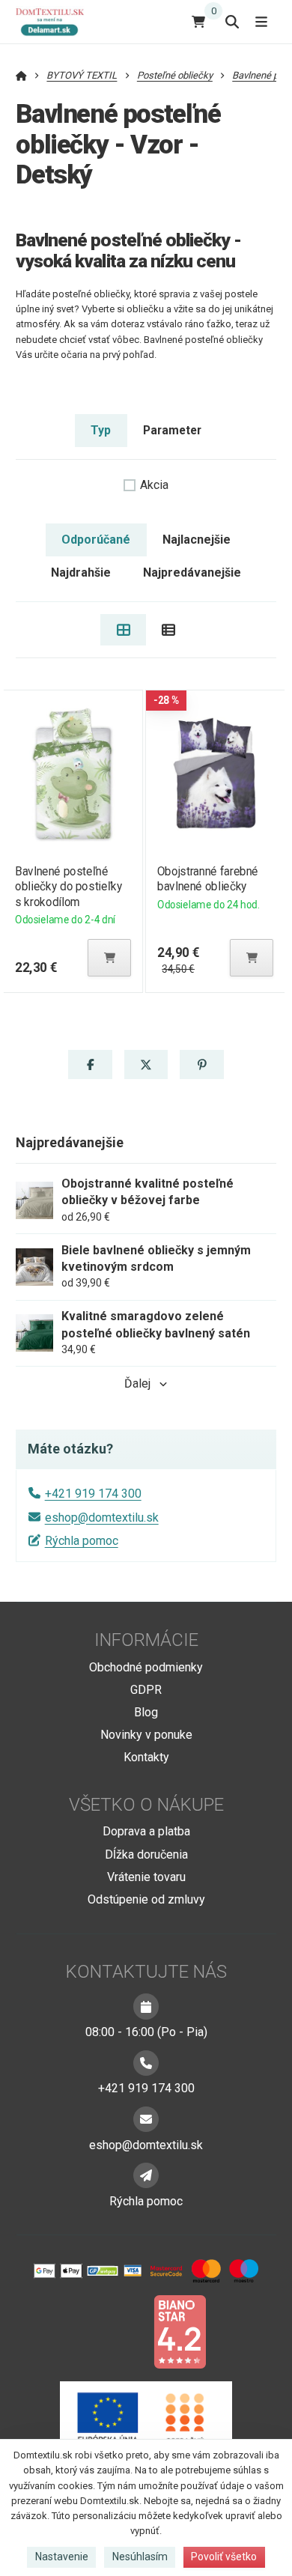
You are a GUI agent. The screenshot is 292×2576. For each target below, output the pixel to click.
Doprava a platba (146, 1831)
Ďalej (137, 1383)
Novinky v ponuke (146, 1735)
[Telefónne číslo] (146, 2063)
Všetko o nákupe (146, 1805)
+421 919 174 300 (93, 1494)
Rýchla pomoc (82, 1541)
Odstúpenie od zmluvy (146, 1899)
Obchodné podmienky (146, 1667)
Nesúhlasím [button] (140, 2557)
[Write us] (146, 2175)
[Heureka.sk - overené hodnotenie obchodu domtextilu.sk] (118, 2331)
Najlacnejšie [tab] (197, 540)
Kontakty (146, 1757)
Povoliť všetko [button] (224, 2557)
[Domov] (56, 21)
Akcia (154, 485)
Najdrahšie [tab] (81, 572)
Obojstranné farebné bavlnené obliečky (208, 879)
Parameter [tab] (172, 430)
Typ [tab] (101, 430)
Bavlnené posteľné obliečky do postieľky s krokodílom (69, 886)
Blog (146, 1712)
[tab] (123, 630)
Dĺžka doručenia (146, 1854)
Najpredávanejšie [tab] (192, 572)
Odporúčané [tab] (96, 540)
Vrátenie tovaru (146, 1877)
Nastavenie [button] (62, 2557)
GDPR (146, 1690)
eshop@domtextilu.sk (102, 1518)
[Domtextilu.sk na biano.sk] (180, 2331)
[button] (109, 958)
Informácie (146, 1640)
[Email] (146, 2119)
